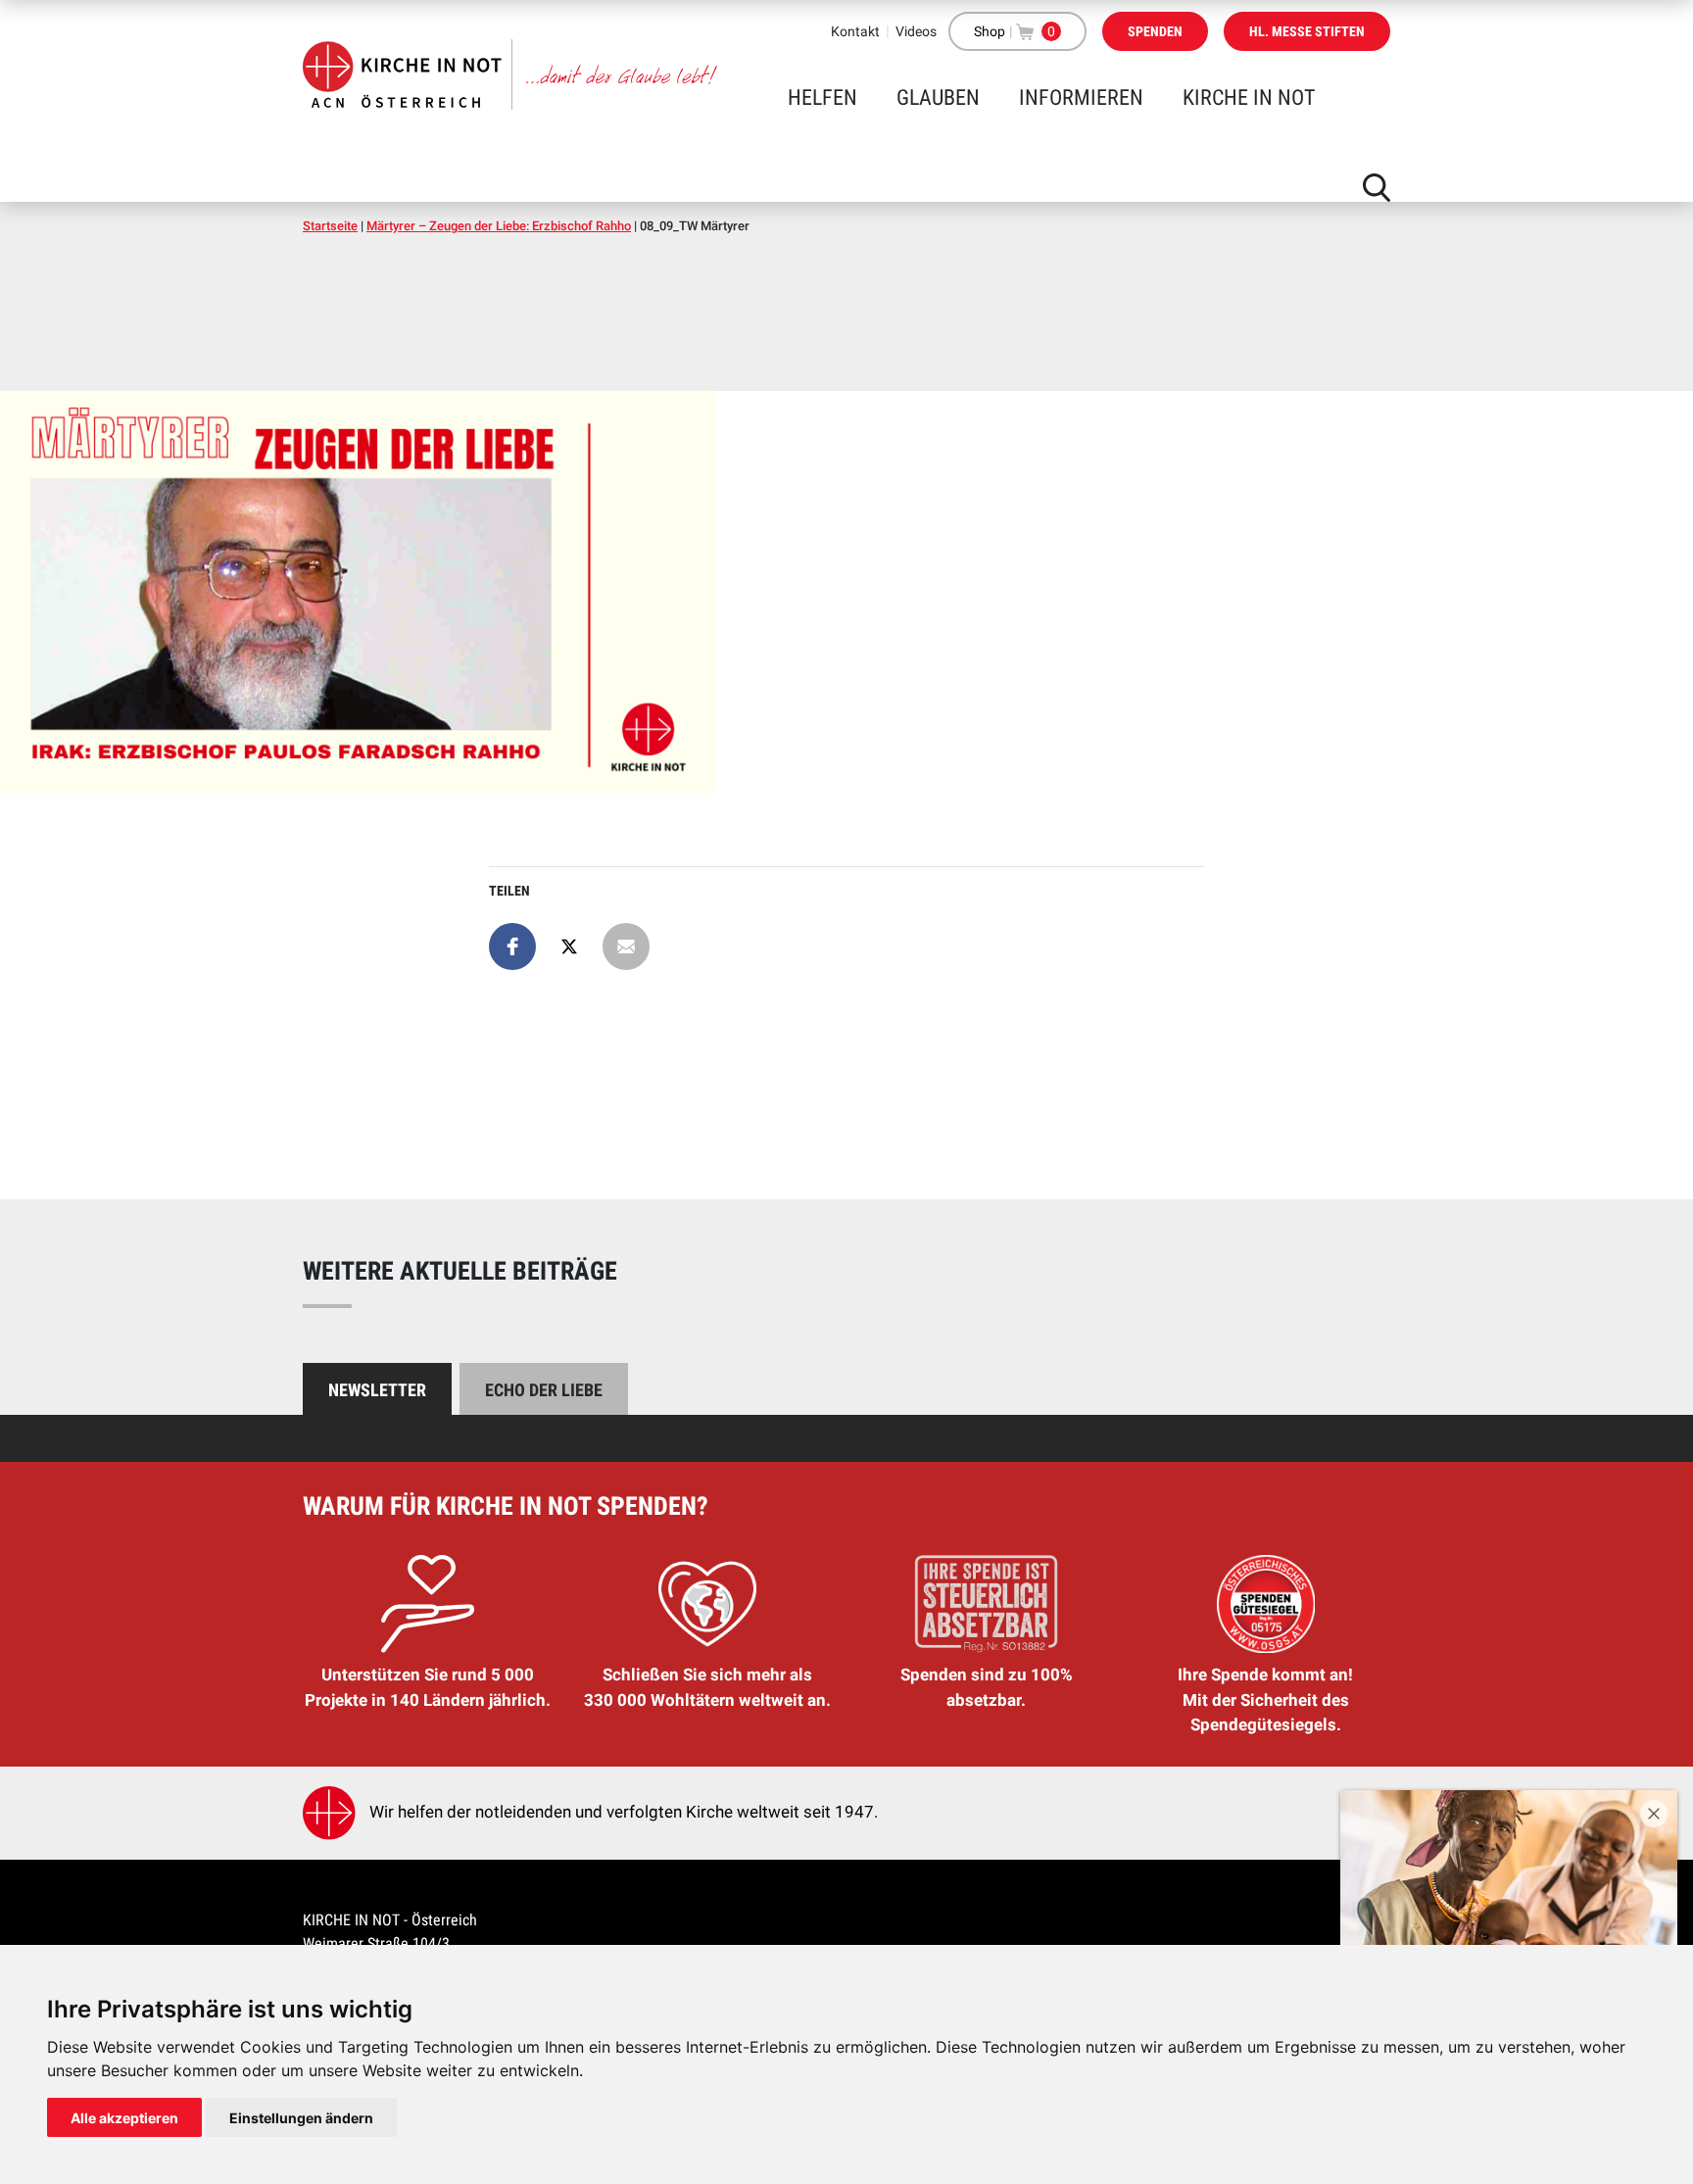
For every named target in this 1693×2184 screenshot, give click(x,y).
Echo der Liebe (544, 1390)
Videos (916, 31)
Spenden (1155, 31)
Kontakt (855, 31)
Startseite (330, 226)
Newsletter (377, 1390)
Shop (990, 31)
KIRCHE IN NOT (1249, 97)
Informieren (1081, 97)
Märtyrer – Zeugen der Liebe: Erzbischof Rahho (499, 226)
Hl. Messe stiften (1307, 31)
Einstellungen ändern (301, 2118)
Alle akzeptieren (124, 2118)
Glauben (938, 97)
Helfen (822, 97)
